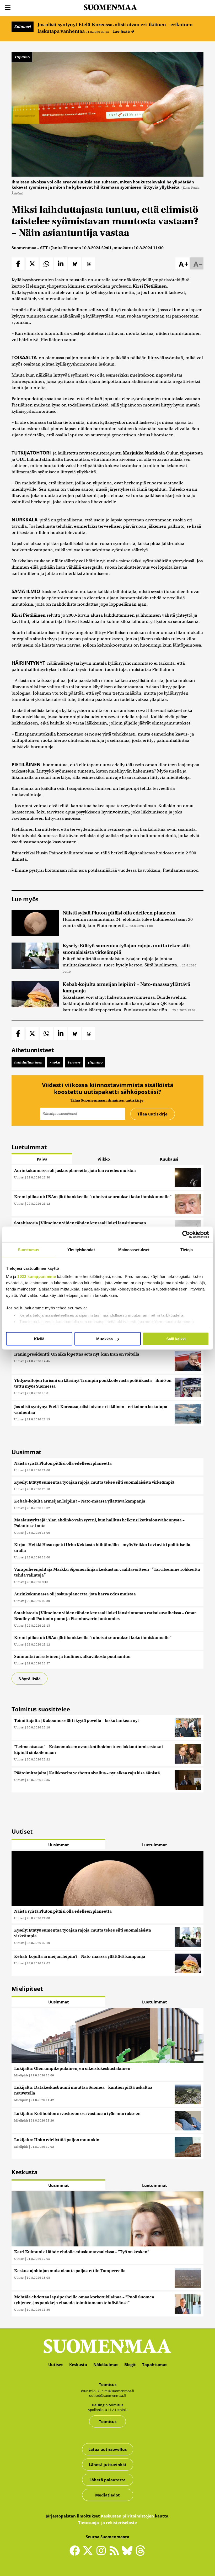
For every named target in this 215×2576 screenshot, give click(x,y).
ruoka (55, 1062)
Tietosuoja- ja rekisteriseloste (107, 2522)
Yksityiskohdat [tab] (81, 1249)
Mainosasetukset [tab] (134, 1249)
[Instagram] (102, 2553)
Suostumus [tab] (28, 1249)
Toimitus (108, 2421)
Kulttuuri (23, 27)
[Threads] (140, 2554)
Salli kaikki (176, 1339)
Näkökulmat (106, 2365)
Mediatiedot (107, 2495)
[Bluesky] (128, 2554)
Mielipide (21, 2075)
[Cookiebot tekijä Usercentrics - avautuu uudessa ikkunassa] (186, 1234)
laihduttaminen (28, 1062)
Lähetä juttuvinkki (107, 2464)
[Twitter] (89, 2554)
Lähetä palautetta (107, 2480)
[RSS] (115, 2553)
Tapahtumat (155, 2365)
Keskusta (78, 2365)
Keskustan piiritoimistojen (127, 2516)
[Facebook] (76, 2553)
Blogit (130, 2365)
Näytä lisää (29, 1679)
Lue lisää (122, 31)
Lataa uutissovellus (107, 2449)
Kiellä (39, 1339)
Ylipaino (22, 57)
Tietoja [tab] (187, 1249)
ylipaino (95, 1062)
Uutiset (19, 1177)
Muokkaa (104, 1339)
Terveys (74, 1062)
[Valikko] (8, 7)
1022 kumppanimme (37, 1276)
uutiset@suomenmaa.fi (107, 2395)
